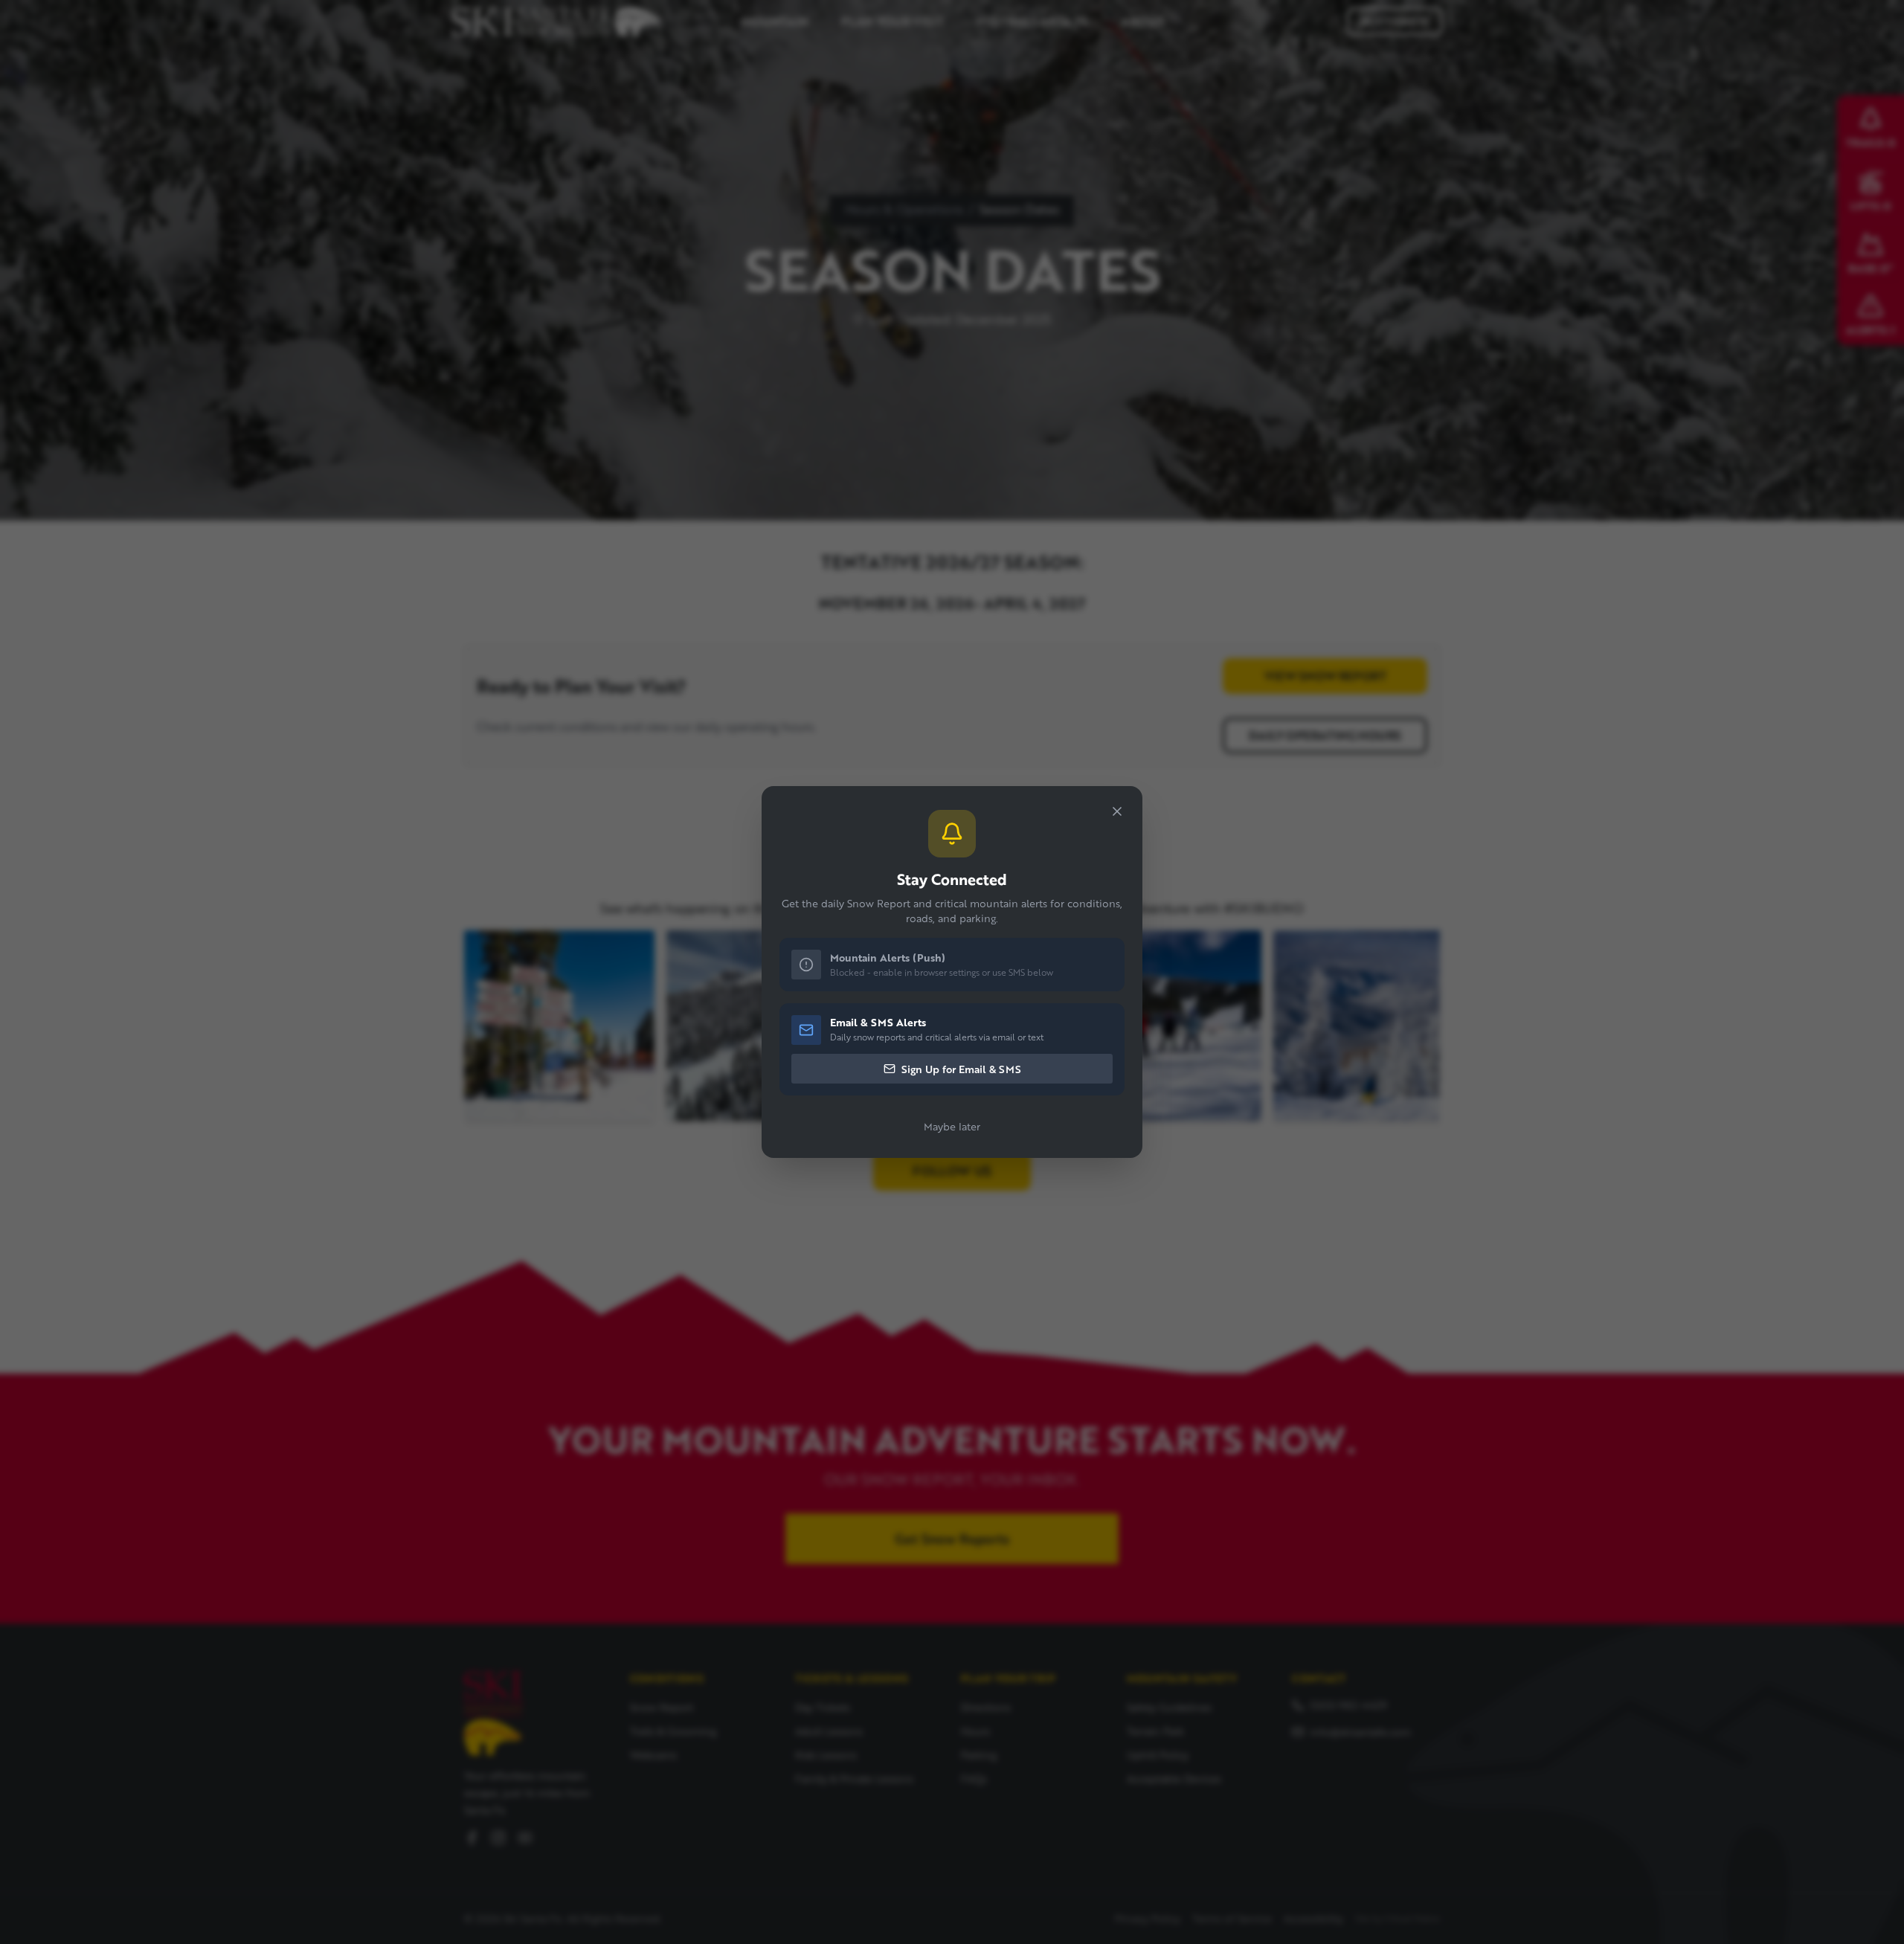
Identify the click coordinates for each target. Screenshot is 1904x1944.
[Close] (1117, 811)
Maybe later (952, 1126)
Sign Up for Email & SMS (961, 1069)
